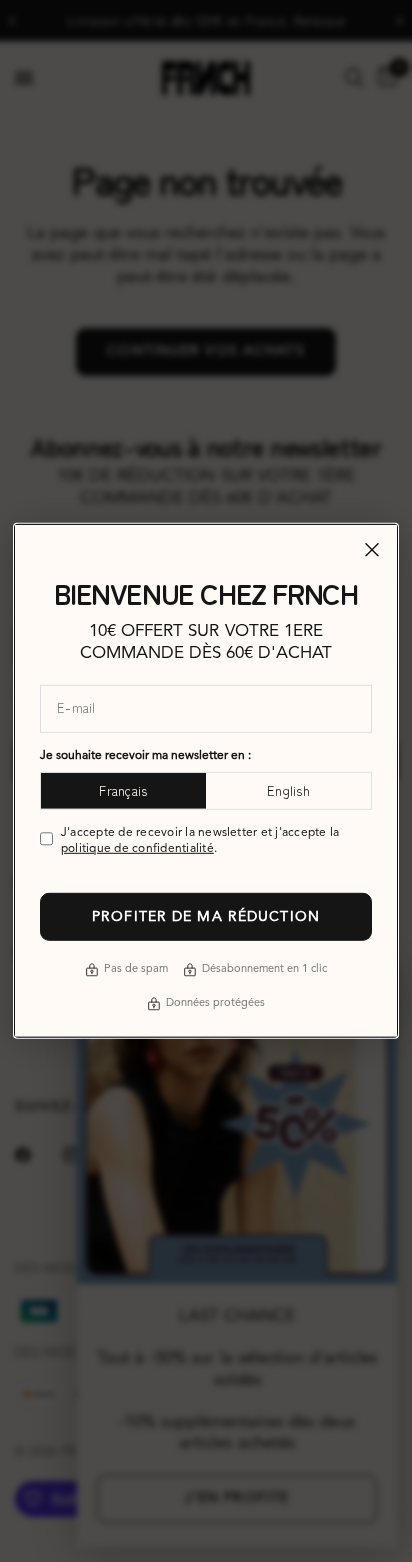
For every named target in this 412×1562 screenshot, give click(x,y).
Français (123, 790)
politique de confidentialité (137, 849)
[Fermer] (372, 550)
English (288, 790)
